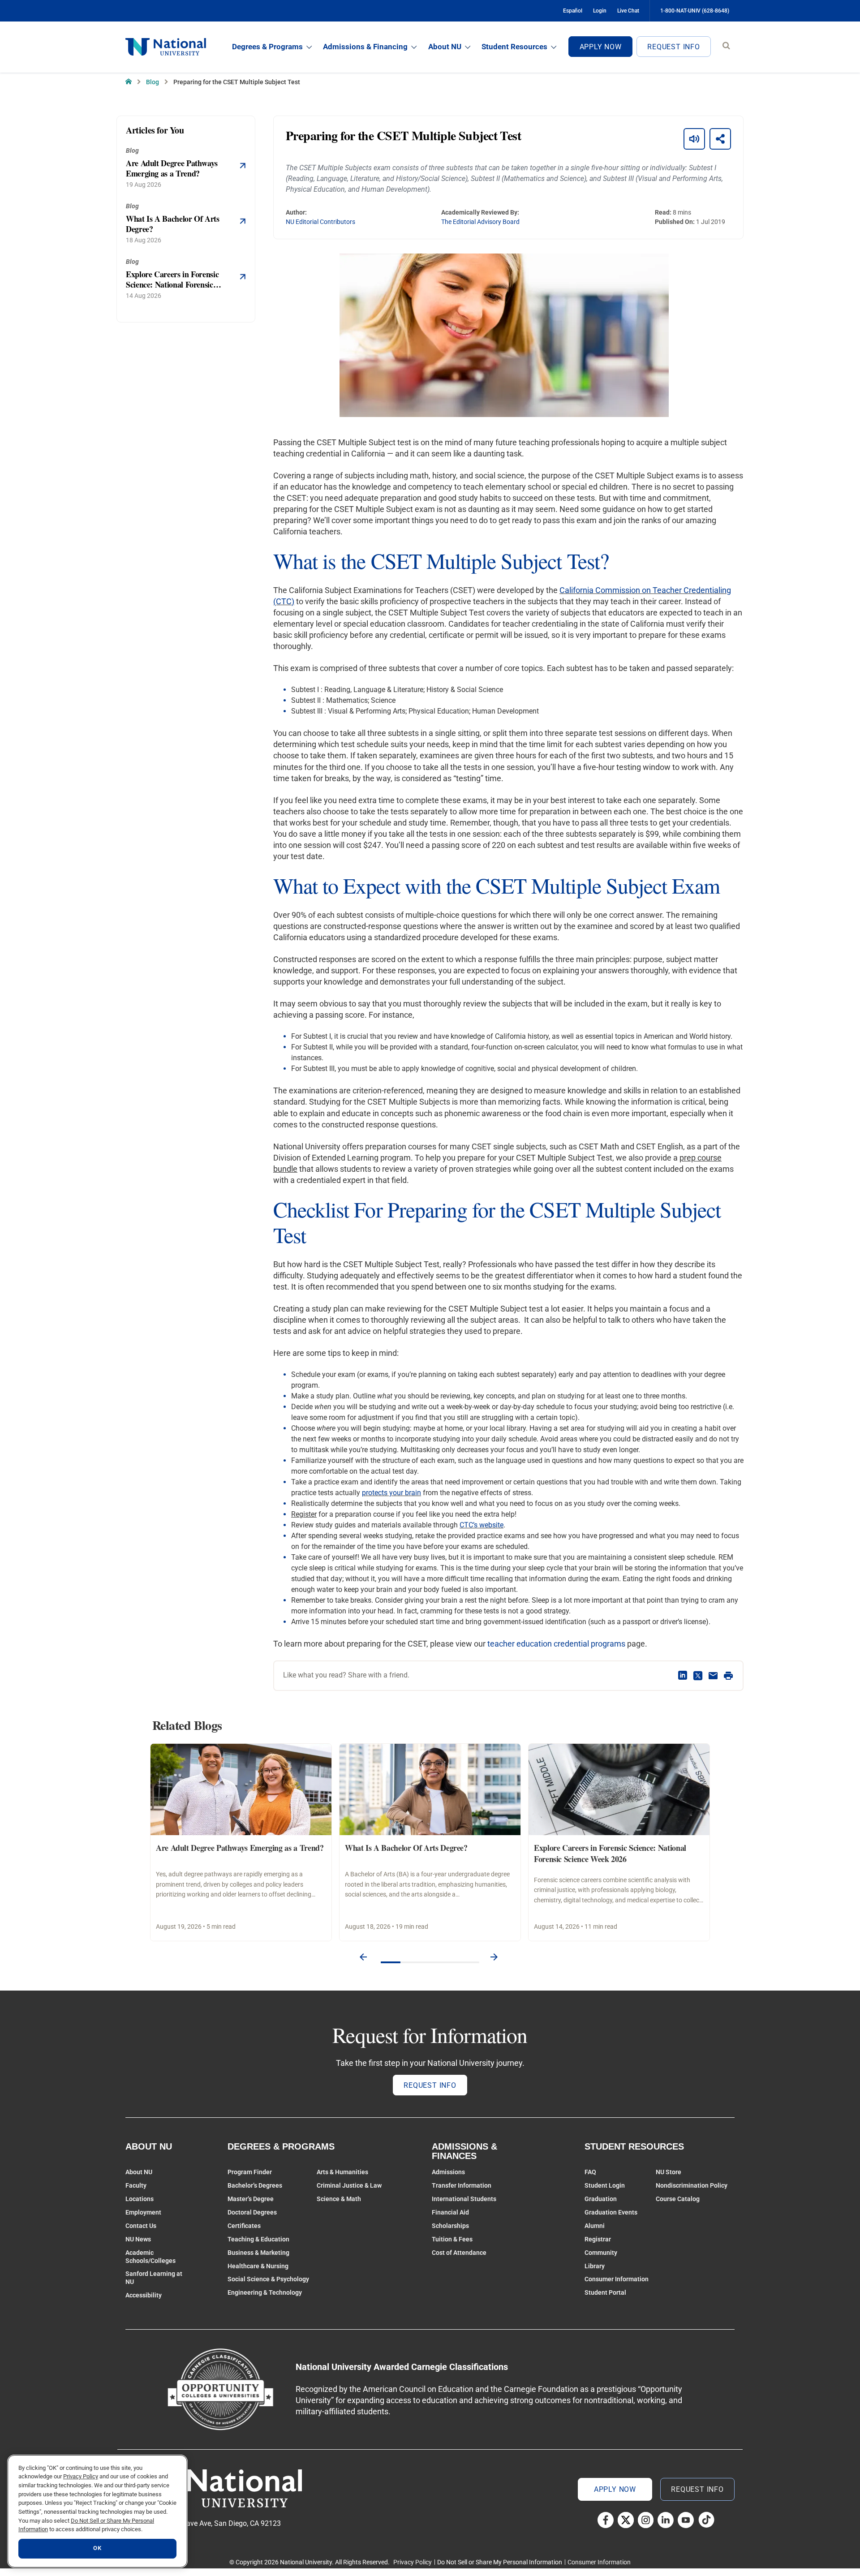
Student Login (605, 2185)
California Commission (601, 590)
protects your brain (391, 1493)
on (646, 590)
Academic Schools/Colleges (150, 2257)
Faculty (136, 2185)
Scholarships (450, 2226)
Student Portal (605, 2292)
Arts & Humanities (342, 2172)
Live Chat (628, 11)
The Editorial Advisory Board (480, 222)
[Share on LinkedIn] (683, 1676)
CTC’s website (482, 1525)
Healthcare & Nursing (258, 2266)
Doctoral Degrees (252, 2212)
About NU (445, 47)
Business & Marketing (258, 2253)
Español (573, 11)
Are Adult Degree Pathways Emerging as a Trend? (240, 1848)
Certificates (244, 2226)
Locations (140, 2199)
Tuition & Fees (452, 2239)
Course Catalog (678, 2199)
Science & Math (339, 2199)
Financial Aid (450, 2212)
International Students (464, 2199)
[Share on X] (698, 1676)
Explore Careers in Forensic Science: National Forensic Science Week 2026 (610, 1853)
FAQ (590, 2172)
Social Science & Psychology (268, 2279)
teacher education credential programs (556, 1644)
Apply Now (601, 47)
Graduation (601, 2199)
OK (97, 2548)
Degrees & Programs (267, 47)
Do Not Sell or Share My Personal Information (500, 2562)
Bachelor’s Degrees (255, 2185)
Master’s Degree (251, 2199)
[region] (97, 2511)
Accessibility (144, 2295)
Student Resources (514, 47)
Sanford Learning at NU (154, 2278)
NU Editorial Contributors (320, 222)
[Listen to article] (694, 139)
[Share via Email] (713, 1676)
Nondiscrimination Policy (692, 2185)
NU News (138, 2239)
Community (601, 2253)
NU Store (669, 2172)
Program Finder (250, 2172)
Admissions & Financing (365, 47)
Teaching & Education (258, 2239)
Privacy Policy (413, 2562)
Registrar (598, 2239)
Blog (153, 82)
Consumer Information (617, 2279)
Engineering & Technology (265, 2292)
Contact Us (141, 2226)
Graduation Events (611, 2212)
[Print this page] (728, 1676)
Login (600, 11)
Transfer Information (462, 2185)
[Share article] (720, 139)
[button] (363, 1957)
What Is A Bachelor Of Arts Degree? (406, 1848)
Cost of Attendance (459, 2253)
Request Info (674, 47)
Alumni (595, 2226)
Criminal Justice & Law (349, 2185)
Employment (143, 2212)
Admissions (448, 2172)
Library (595, 2266)
